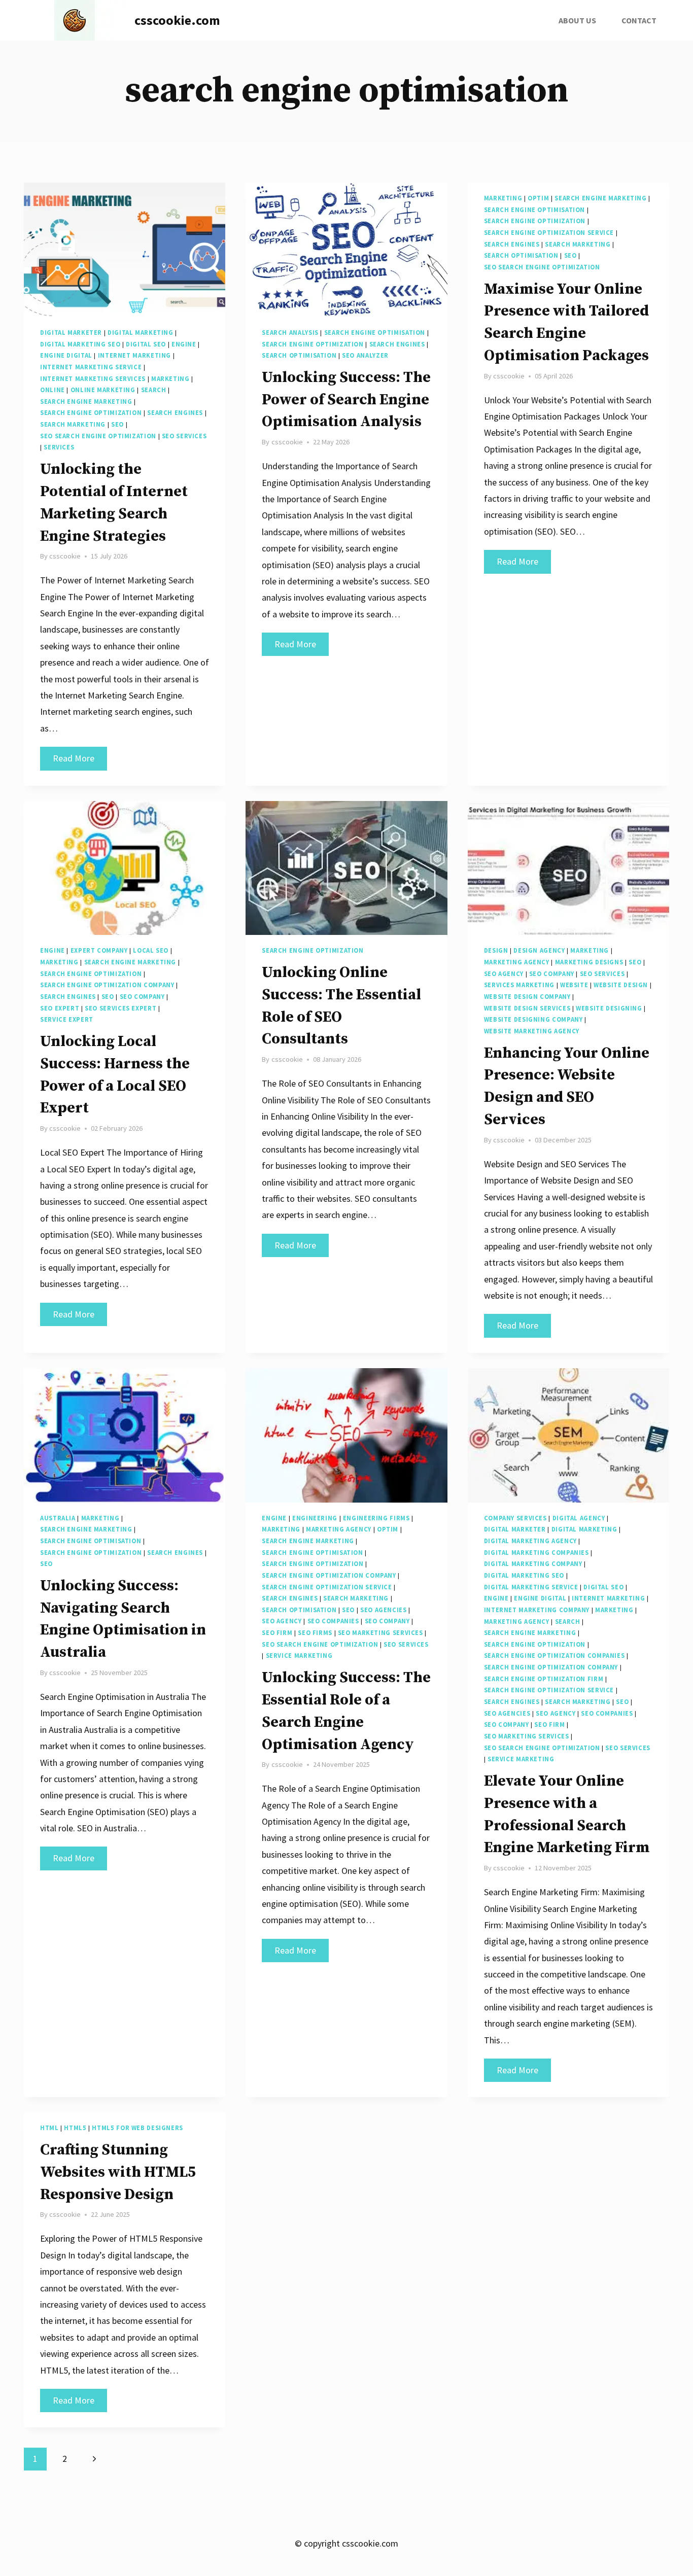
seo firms (315, 1633)
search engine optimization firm (544, 1679)
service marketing (299, 1656)
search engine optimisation (375, 333)
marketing (170, 379)
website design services (527, 1008)
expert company (99, 950)
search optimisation (299, 355)
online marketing (103, 390)
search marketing (73, 424)
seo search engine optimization (98, 436)
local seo (151, 950)
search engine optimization (91, 413)
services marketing (519, 985)
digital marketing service (531, 1587)
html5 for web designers (137, 2128)
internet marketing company (537, 1610)
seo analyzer (365, 355)
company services (515, 1518)
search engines (175, 413)
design (496, 950)
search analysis (290, 333)
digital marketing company (533, 1564)
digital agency (579, 1518)
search (154, 390)
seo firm (277, 1633)
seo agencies (384, 1610)
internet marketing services (93, 379)
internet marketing (134, 355)
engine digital (66, 355)
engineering (315, 1518)
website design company (527, 997)
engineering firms (376, 1518)
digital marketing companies (536, 1553)
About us (577, 20)
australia (58, 1518)
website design (621, 985)
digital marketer (71, 333)
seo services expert (120, 1008)
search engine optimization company (107, 985)
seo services (184, 436)
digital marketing (141, 333)
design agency (539, 950)
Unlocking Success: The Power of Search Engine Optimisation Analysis (346, 400)
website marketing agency (532, 1031)
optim (538, 198)
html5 (75, 2128)
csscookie (65, 556)
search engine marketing (86, 402)
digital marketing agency (530, 1541)
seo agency (504, 974)
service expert (67, 1019)
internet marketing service (91, 367)
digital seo (146, 344)
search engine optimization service (549, 233)
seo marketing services (380, 1633)
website (574, 985)
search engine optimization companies (555, 1656)
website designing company (533, 1019)
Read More (80, 761)
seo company (142, 997)
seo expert (60, 1008)
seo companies (333, 1621)
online (53, 390)
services (59, 447)
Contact (639, 20)
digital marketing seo (80, 344)
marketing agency (517, 962)
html (49, 2128)
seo (117, 424)
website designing (609, 1008)
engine (184, 344)
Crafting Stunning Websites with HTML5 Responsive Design (118, 2172)
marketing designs (589, 962)
